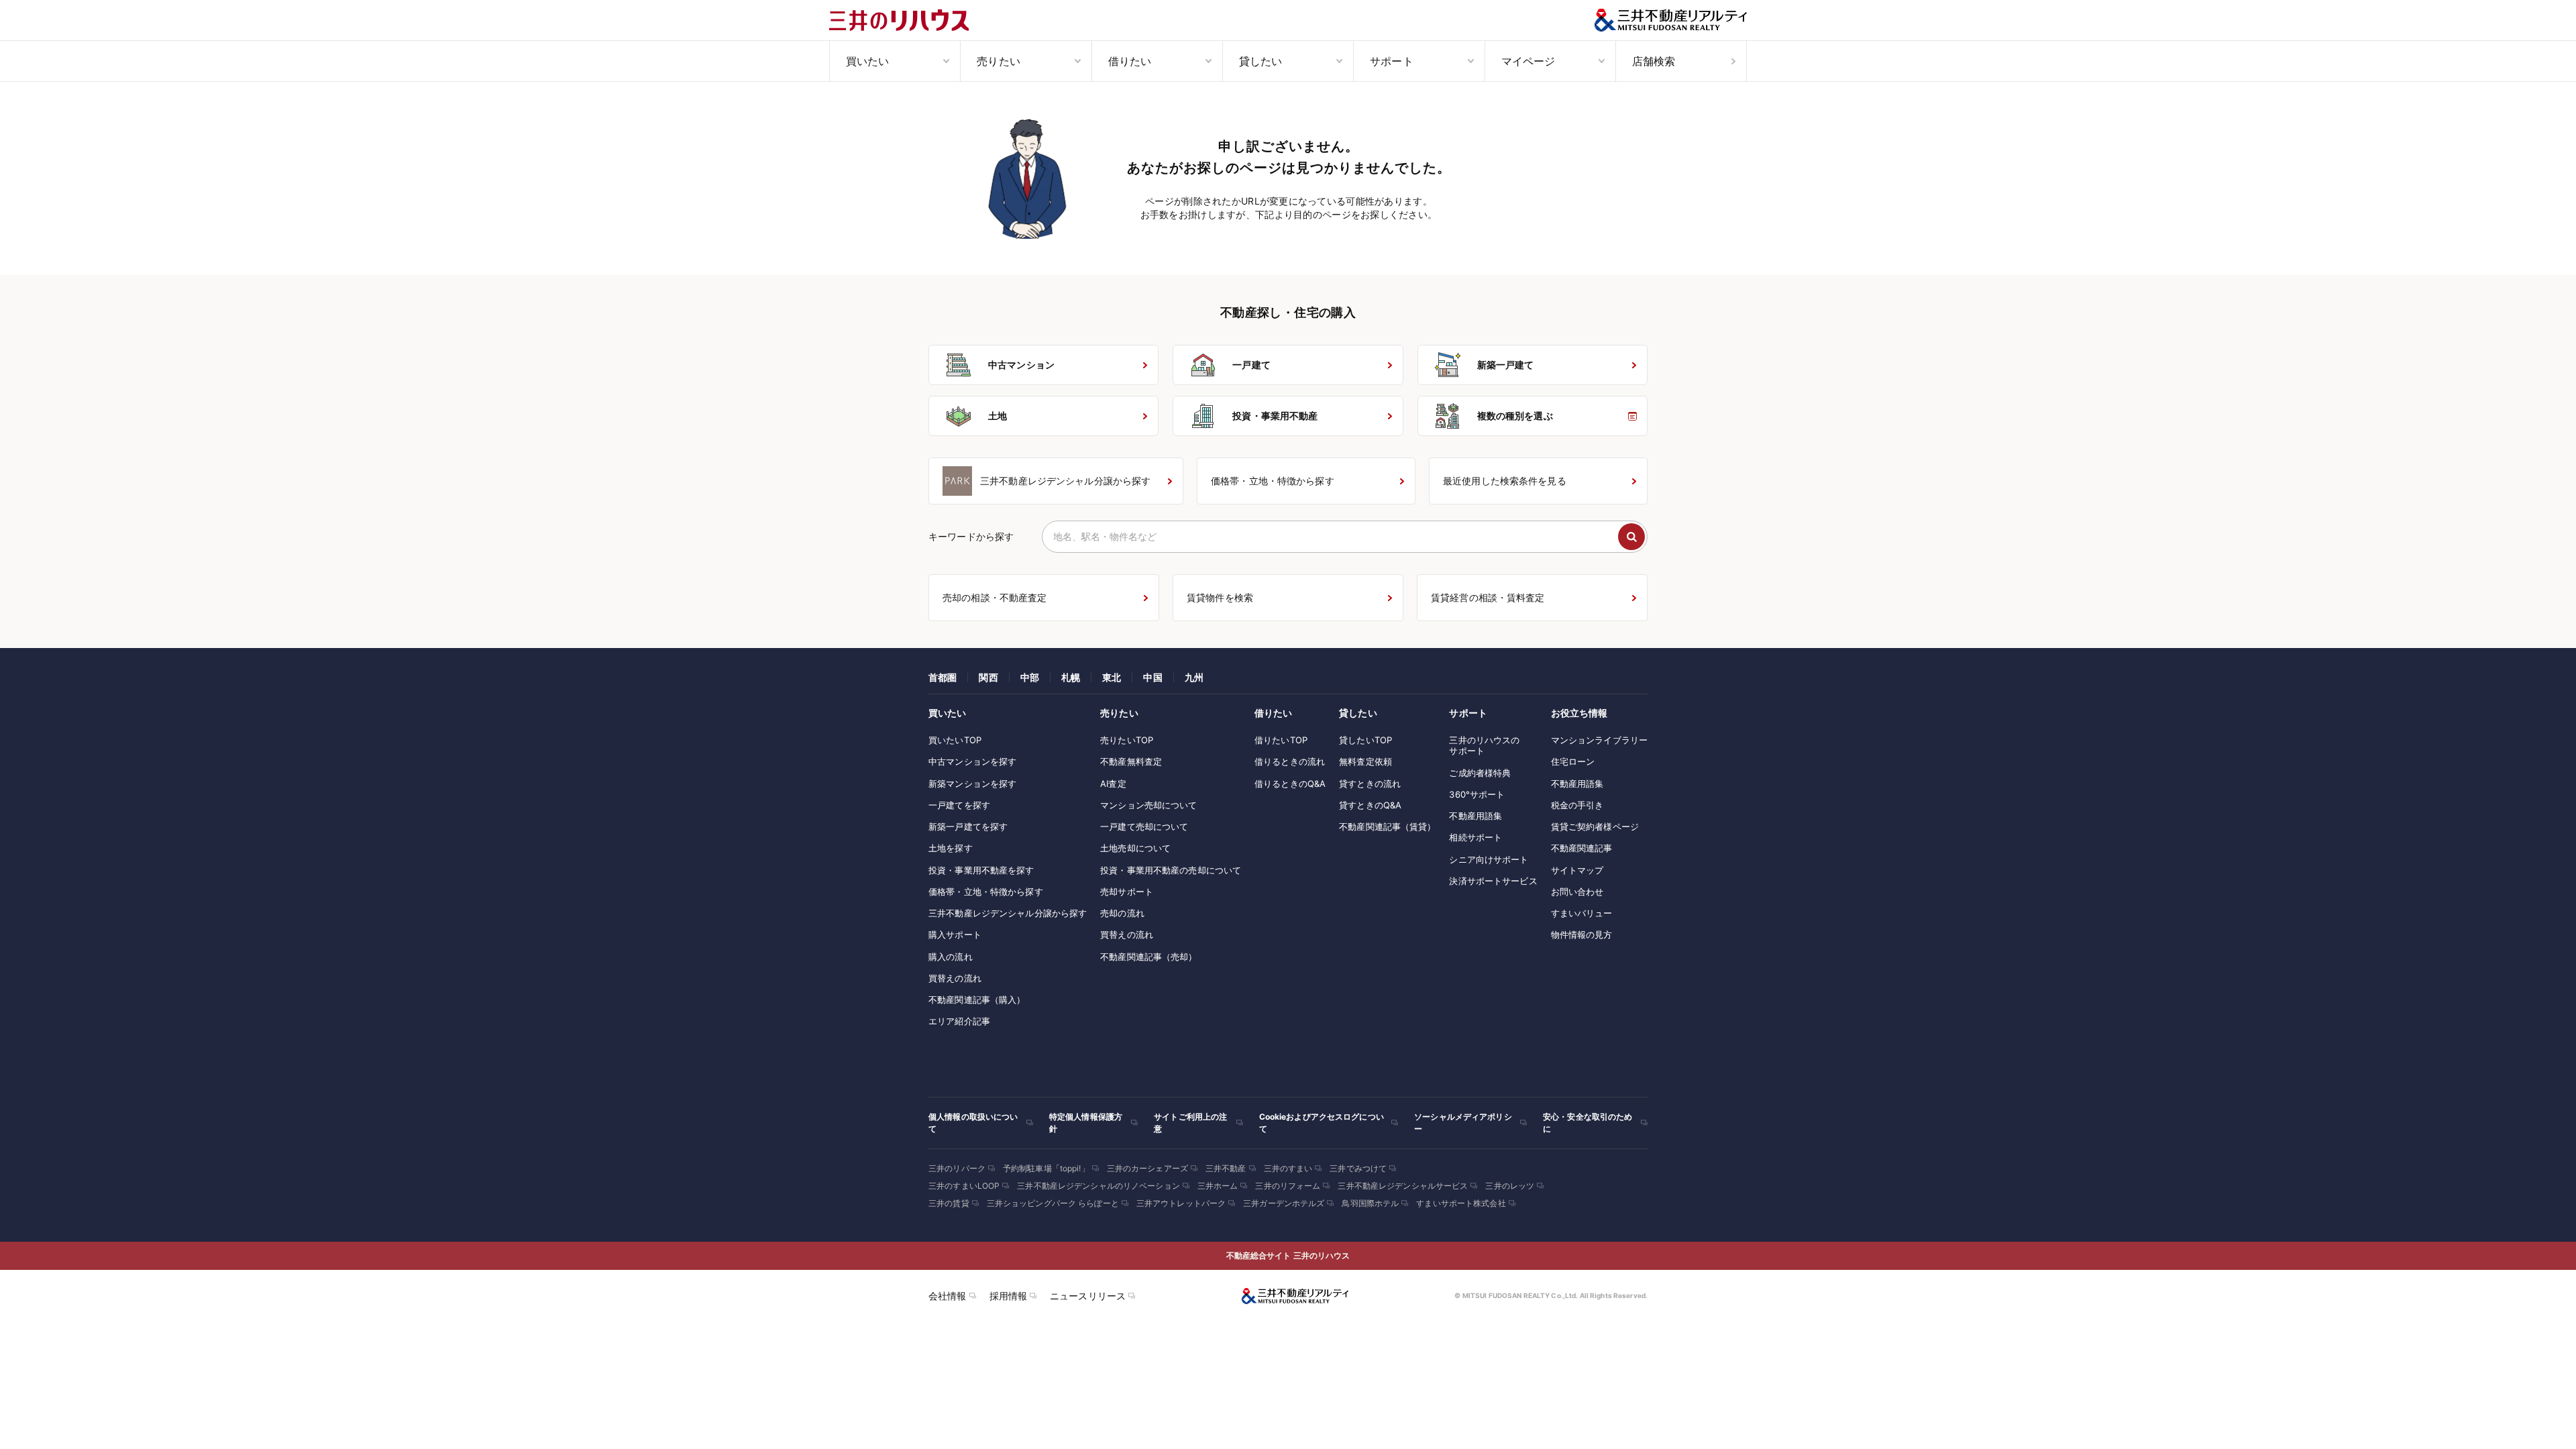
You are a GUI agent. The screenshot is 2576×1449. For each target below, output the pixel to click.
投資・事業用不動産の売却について (1171, 870)
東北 (1112, 677)
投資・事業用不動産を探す (981, 870)
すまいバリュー (1582, 913)
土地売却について (1135, 848)
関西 (988, 677)
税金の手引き (1577, 805)
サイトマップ (1577, 870)
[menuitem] (895, 61)
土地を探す (951, 848)
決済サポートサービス (1493, 881)
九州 (1194, 677)
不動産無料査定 (1131, 761)
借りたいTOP (1281, 740)
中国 (1152, 677)
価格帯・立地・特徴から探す (986, 892)
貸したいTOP (1365, 740)
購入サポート (955, 934)
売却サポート (1127, 892)
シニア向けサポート (1489, 859)
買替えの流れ (955, 978)
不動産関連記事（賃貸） (1387, 826)
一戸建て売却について (1144, 826)
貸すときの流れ (1370, 784)
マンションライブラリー (1599, 740)
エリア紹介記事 (959, 1021)
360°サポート (1477, 794)
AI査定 (1113, 784)
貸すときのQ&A (1370, 805)
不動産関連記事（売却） (1148, 957)
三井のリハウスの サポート (1484, 745)
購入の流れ (951, 957)
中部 (1030, 677)
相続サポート (1475, 837)
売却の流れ (1122, 913)
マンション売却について (1148, 805)
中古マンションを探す (972, 761)
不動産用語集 (1475, 816)
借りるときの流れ (1290, 761)
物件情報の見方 (1582, 934)
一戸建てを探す (959, 805)
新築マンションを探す (972, 784)
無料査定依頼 (1365, 761)
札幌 (1071, 677)
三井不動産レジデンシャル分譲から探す (1008, 913)
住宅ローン (1573, 761)
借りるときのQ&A (1290, 784)
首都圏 (943, 677)
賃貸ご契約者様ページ (1595, 826)
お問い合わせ (1577, 892)
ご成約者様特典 (1480, 773)
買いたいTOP (955, 740)
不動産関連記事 (1582, 848)
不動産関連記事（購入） (977, 1000)
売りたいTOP (1127, 740)
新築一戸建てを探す (968, 826)
